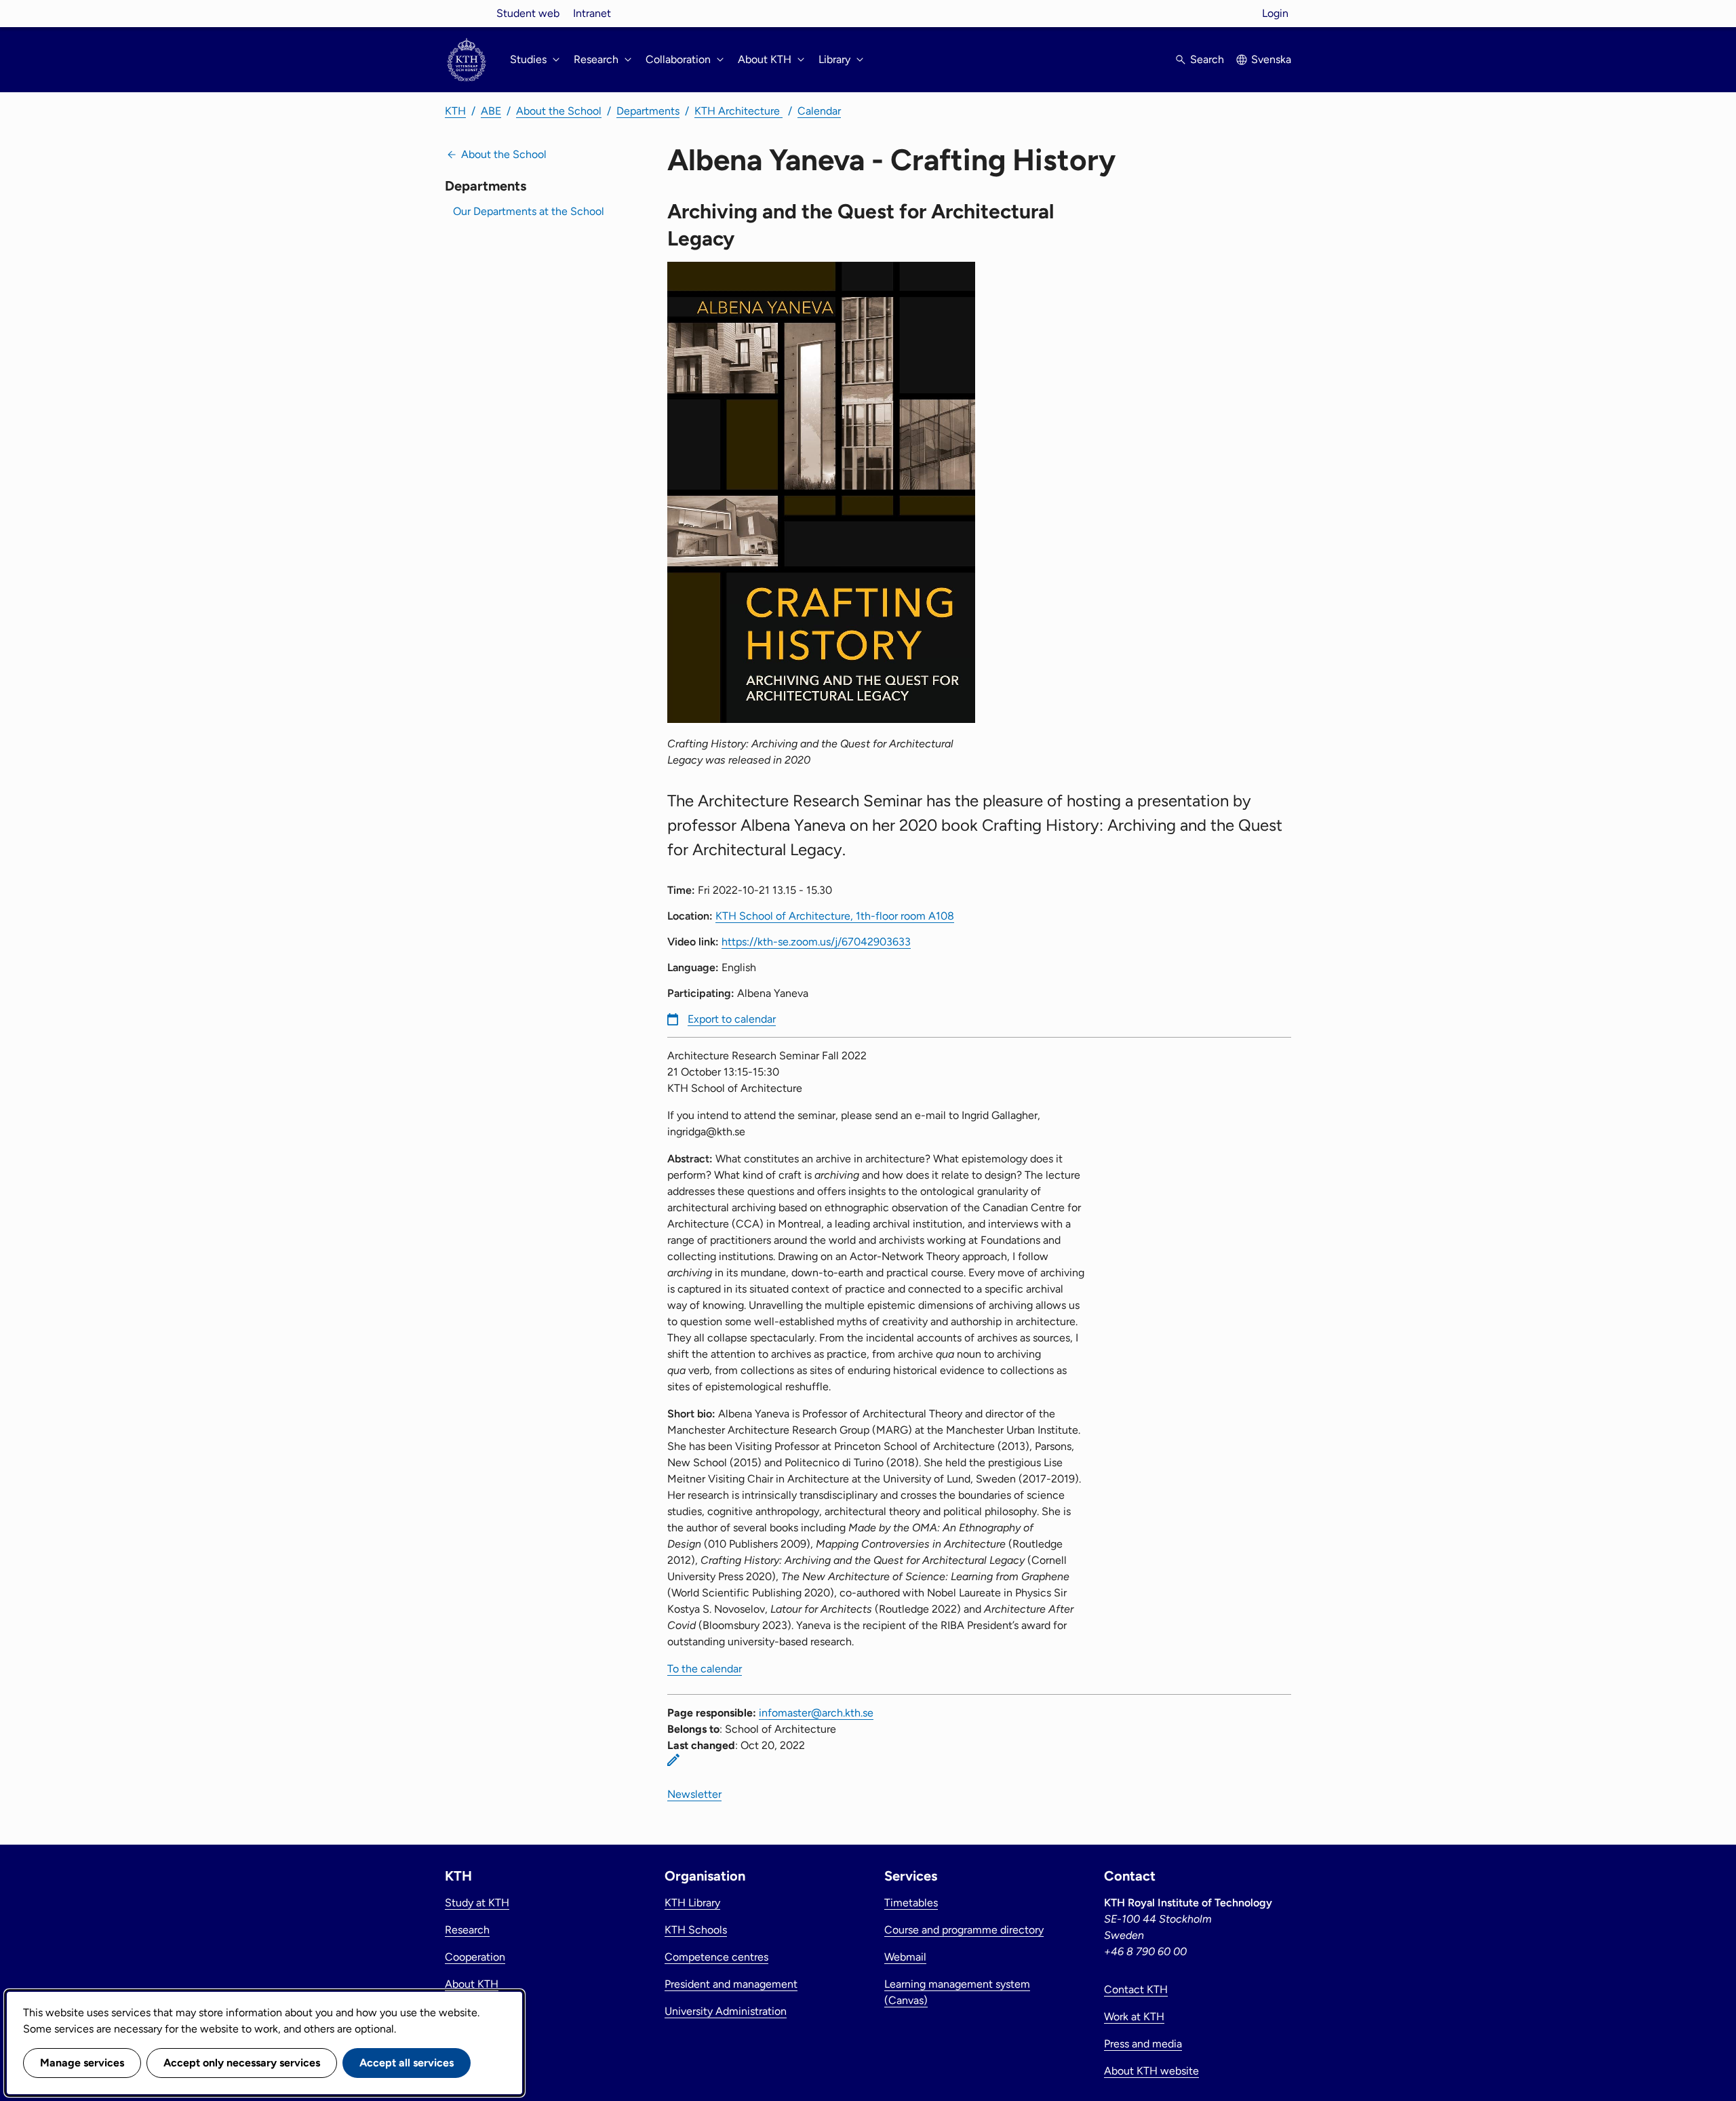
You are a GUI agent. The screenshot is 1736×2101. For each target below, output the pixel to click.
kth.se (467, 13)
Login (1275, 13)
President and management (731, 1984)
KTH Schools (696, 1930)
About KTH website (1151, 2071)
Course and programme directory (964, 1930)
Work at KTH (1134, 2017)
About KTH (472, 1984)
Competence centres (716, 1957)
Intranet (592, 13)
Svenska (1271, 59)
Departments (648, 111)
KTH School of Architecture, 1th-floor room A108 (835, 916)
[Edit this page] (673, 1760)
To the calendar (705, 1669)
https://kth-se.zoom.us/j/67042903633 (816, 942)
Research (467, 1930)
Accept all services (407, 2063)
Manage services (82, 2063)
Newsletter (694, 1794)
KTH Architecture (738, 111)
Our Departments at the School (529, 211)
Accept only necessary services (242, 2063)
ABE (491, 111)
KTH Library (692, 1903)
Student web (528, 13)
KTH (455, 111)
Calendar (819, 111)
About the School (559, 111)
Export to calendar (732, 1019)
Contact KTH (1136, 1989)
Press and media (1143, 2044)
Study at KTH (477, 1903)
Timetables (911, 1903)
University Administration (726, 2011)
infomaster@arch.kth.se (816, 1713)
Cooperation (475, 1957)
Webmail (905, 1957)
